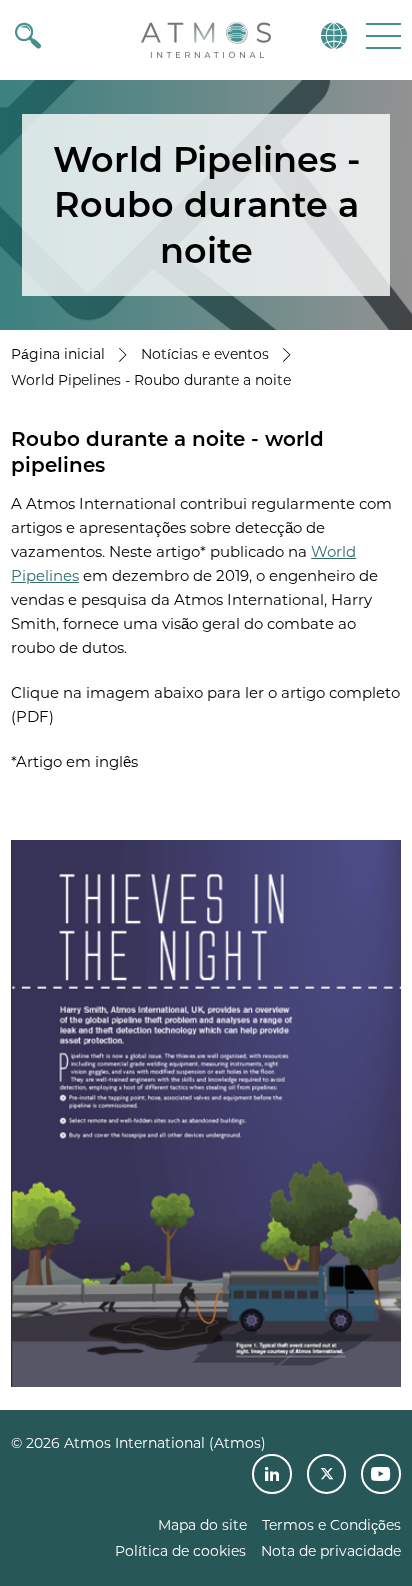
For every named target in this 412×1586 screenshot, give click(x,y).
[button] (381, 35)
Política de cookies (180, 1551)
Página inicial (58, 354)
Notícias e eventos (205, 354)
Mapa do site (202, 1525)
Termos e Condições (331, 1525)
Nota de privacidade (331, 1551)
